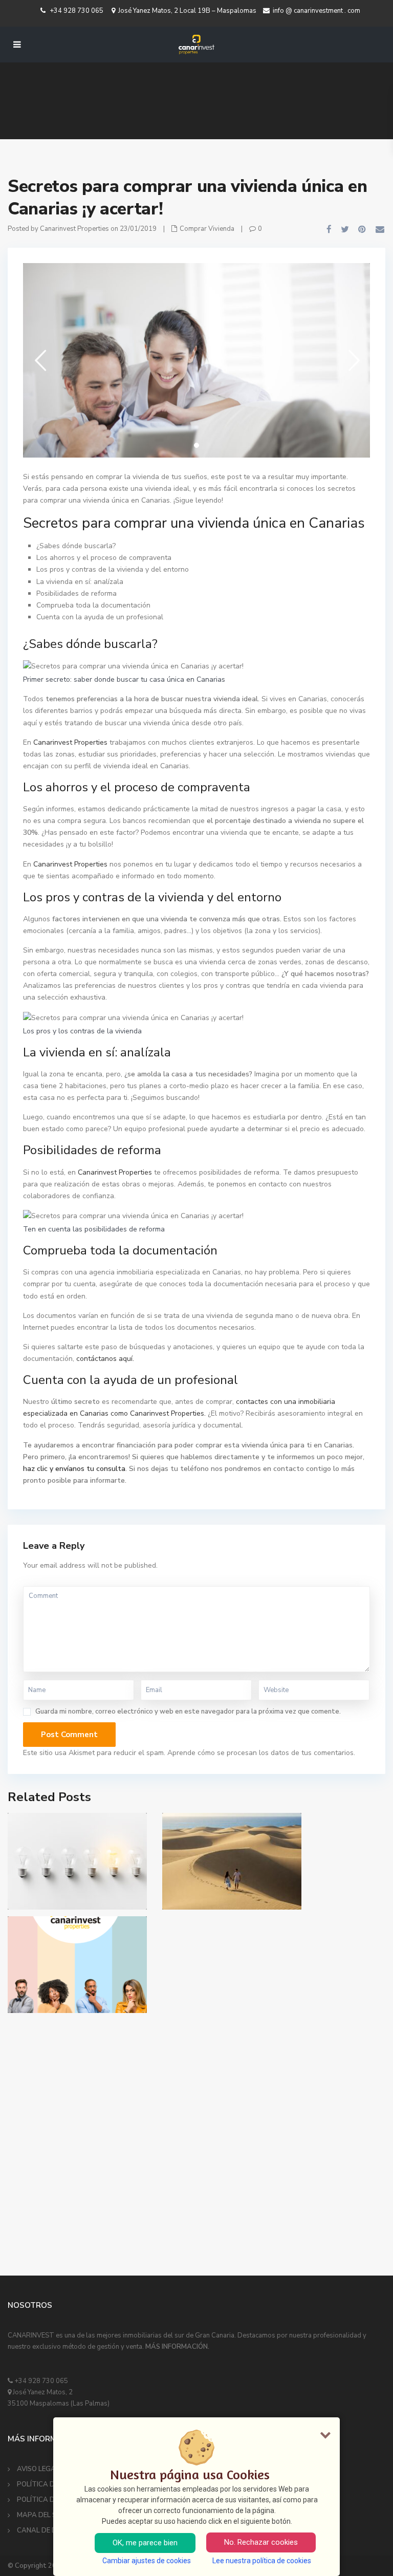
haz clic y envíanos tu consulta (74, 1469)
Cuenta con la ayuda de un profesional (100, 617)
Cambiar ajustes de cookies (147, 2561)
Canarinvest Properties (70, 742)
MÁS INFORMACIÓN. (177, 2347)
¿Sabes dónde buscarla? (76, 546)
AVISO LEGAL (38, 2469)
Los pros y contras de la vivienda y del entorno (113, 569)
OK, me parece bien (145, 2543)
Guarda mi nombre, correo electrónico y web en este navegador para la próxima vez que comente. (188, 1712)
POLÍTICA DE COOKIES (52, 2484)
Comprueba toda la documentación (93, 605)
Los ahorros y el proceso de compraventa (104, 558)
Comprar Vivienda (207, 229)
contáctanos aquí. (105, 1359)
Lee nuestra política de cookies (262, 2561)
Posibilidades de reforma (77, 593)
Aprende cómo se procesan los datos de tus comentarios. (261, 1753)
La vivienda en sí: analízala (80, 582)
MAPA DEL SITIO (43, 2515)
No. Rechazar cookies (261, 2542)
